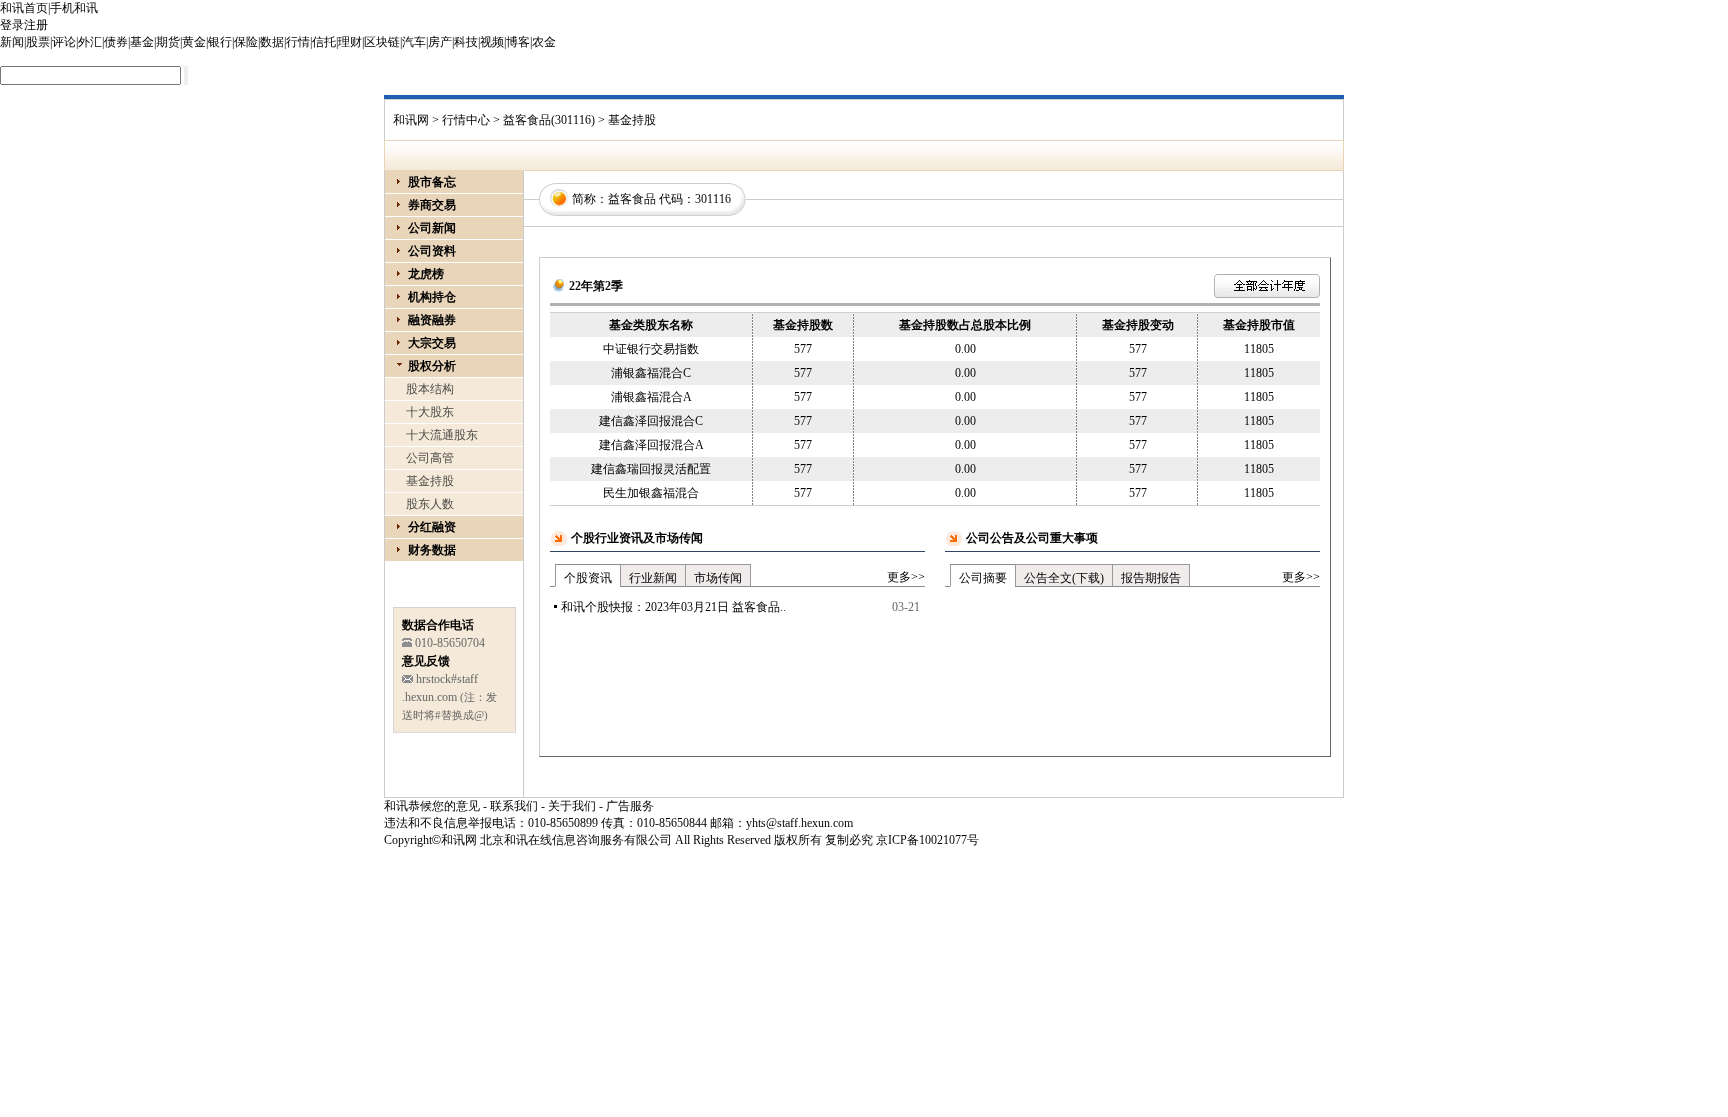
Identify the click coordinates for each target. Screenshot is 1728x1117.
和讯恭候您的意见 (432, 806)
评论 (64, 42)
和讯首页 (24, 8)
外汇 (90, 42)
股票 (38, 42)
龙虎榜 (426, 274)
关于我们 (572, 806)
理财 (350, 42)
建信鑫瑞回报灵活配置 (651, 469)
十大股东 (430, 412)
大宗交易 (432, 343)
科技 (466, 42)
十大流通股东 (442, 435)
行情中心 (466, 120)
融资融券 (432, 320)
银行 (220, 42)
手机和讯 (74, 8)
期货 (168, 42)
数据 (272, 42)
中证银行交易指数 (651, 349)
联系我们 (514, 806)
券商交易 (432, 205)
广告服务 (630, 806)
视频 (492, 42)
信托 (324, 42)
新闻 (12, 42)
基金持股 (430, 481)
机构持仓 (432, 297)
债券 (116, 42)
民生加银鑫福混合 (651, 493)
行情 (298, 42)
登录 (12, 25)
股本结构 (430, 389)
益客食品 (632, 199)
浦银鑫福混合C (651, 373)
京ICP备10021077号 (927, 840)
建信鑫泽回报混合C (651, 421)
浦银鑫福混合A (651, 397)
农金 (544, 42)
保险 (246, 42)
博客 (518, 42)
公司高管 (430, 458)
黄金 (194, 42)
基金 (142, 42)
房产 (440, 42)
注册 (36, 25)
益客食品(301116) (549, 120)
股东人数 (430, 504)
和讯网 (411, 120)
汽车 (414, 42)
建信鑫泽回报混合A (651, 445)
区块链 (382, 42)
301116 (713, 199)
